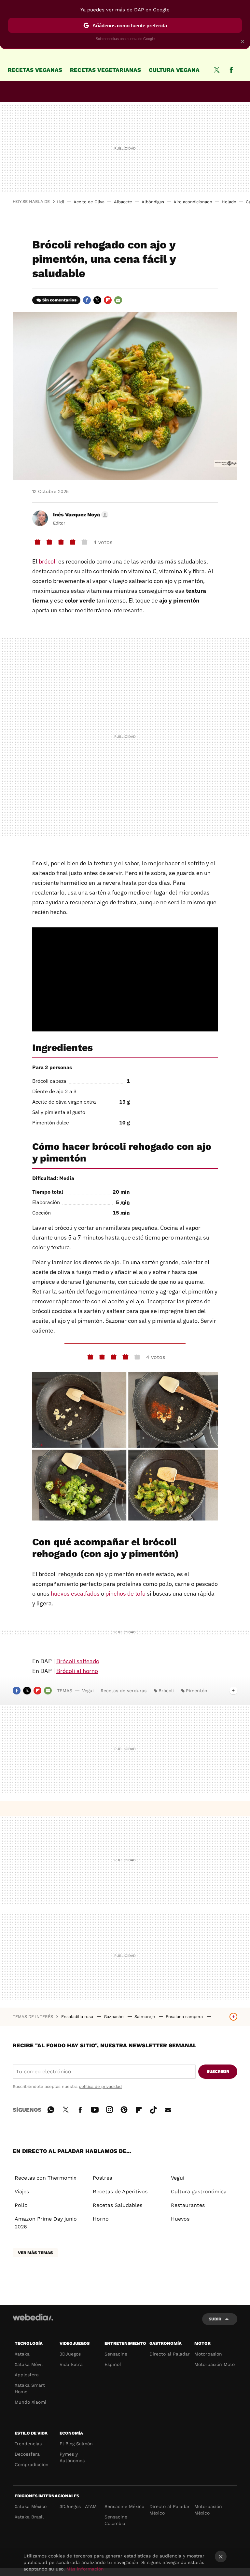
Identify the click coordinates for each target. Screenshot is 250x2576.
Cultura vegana (174, 70)
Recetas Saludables (118, 2205)
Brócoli (166, 1691)
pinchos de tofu (125, 1593)
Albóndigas (153, 202)
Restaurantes (188, 2205)
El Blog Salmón (76, 2444)
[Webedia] (33, 2317)
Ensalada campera (185, 2017)
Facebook (231, 70)
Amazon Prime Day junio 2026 (46, 2223)
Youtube (95, 2109)
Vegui (88, 1691)
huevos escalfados (75, 1593)
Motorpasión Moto (215, 2364)
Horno (101, 2219)
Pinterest (124, 2109)
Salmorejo (145, 2017)
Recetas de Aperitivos (120, 2191)
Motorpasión (208, 2354)
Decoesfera (27, 2454)
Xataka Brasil (29, 2517)
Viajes (22, 2191)
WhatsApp (51, 2109)
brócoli (48, 561)
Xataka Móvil (29, 2364)
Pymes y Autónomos (72, 2457)
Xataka (22, 2354)
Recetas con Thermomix (46, 2178)
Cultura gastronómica (199, 2191)
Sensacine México (124, 2506)
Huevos (180, 2219)
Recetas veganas (35, 70)
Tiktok (153, 2109)
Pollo (21, 2205)
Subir (215, 2319)
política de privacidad (100, 2086)
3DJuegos (70, 2354)
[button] (80, 515)
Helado (229, 202)
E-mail (118, 300)
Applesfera (27, 2375)
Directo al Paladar (170, 2354)
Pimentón (197, 1691)
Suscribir (218, 2071)
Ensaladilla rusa (78, 2017)
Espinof (113, 2364)
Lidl (60, 202)
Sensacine (116, 2354)
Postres (102, 2178)
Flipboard (108, 300)
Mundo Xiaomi (30, 2402)
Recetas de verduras (124, 1691)
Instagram (109, 2109)
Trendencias (28, 2444)
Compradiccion (32, 2464)
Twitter (216, 70)
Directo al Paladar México (170, 2510)
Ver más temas (35, 2253)
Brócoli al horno (77, 1671)
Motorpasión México (208, 2510)
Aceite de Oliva (89, 202)
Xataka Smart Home (30, 2388)
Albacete (123, 202)
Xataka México (31, 2506)
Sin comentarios (59, 300)
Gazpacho (114, 2017)
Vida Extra (71, 2364)
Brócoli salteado (78, 1661)
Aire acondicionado (193, 202)
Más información (85, 2569)
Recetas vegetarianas (105, 70)
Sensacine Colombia (116, 2520)
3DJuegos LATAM (78, 2506)
